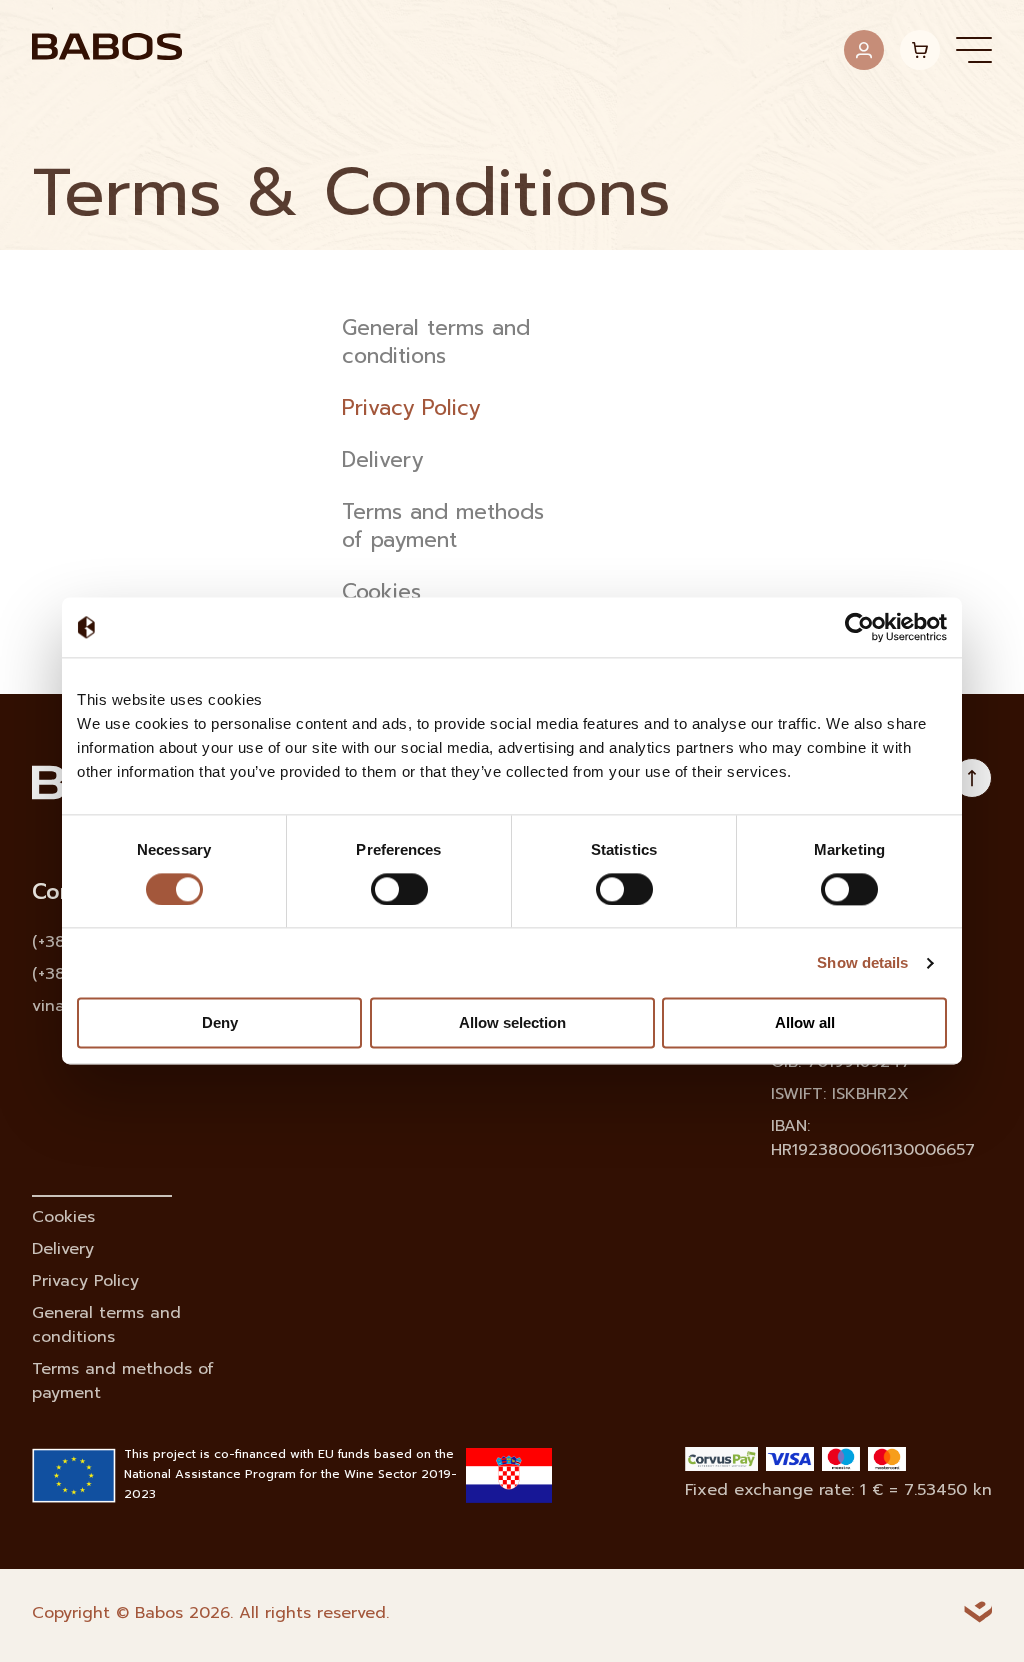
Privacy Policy (411, 409)
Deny (220, 1023)
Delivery (382, 461)
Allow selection (512, 1023)
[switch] (399, 889)
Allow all (805, 1023)
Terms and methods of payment (443, 527)
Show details (862, 962)
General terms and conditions (436, 343)
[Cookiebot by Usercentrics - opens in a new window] (859, 627)
